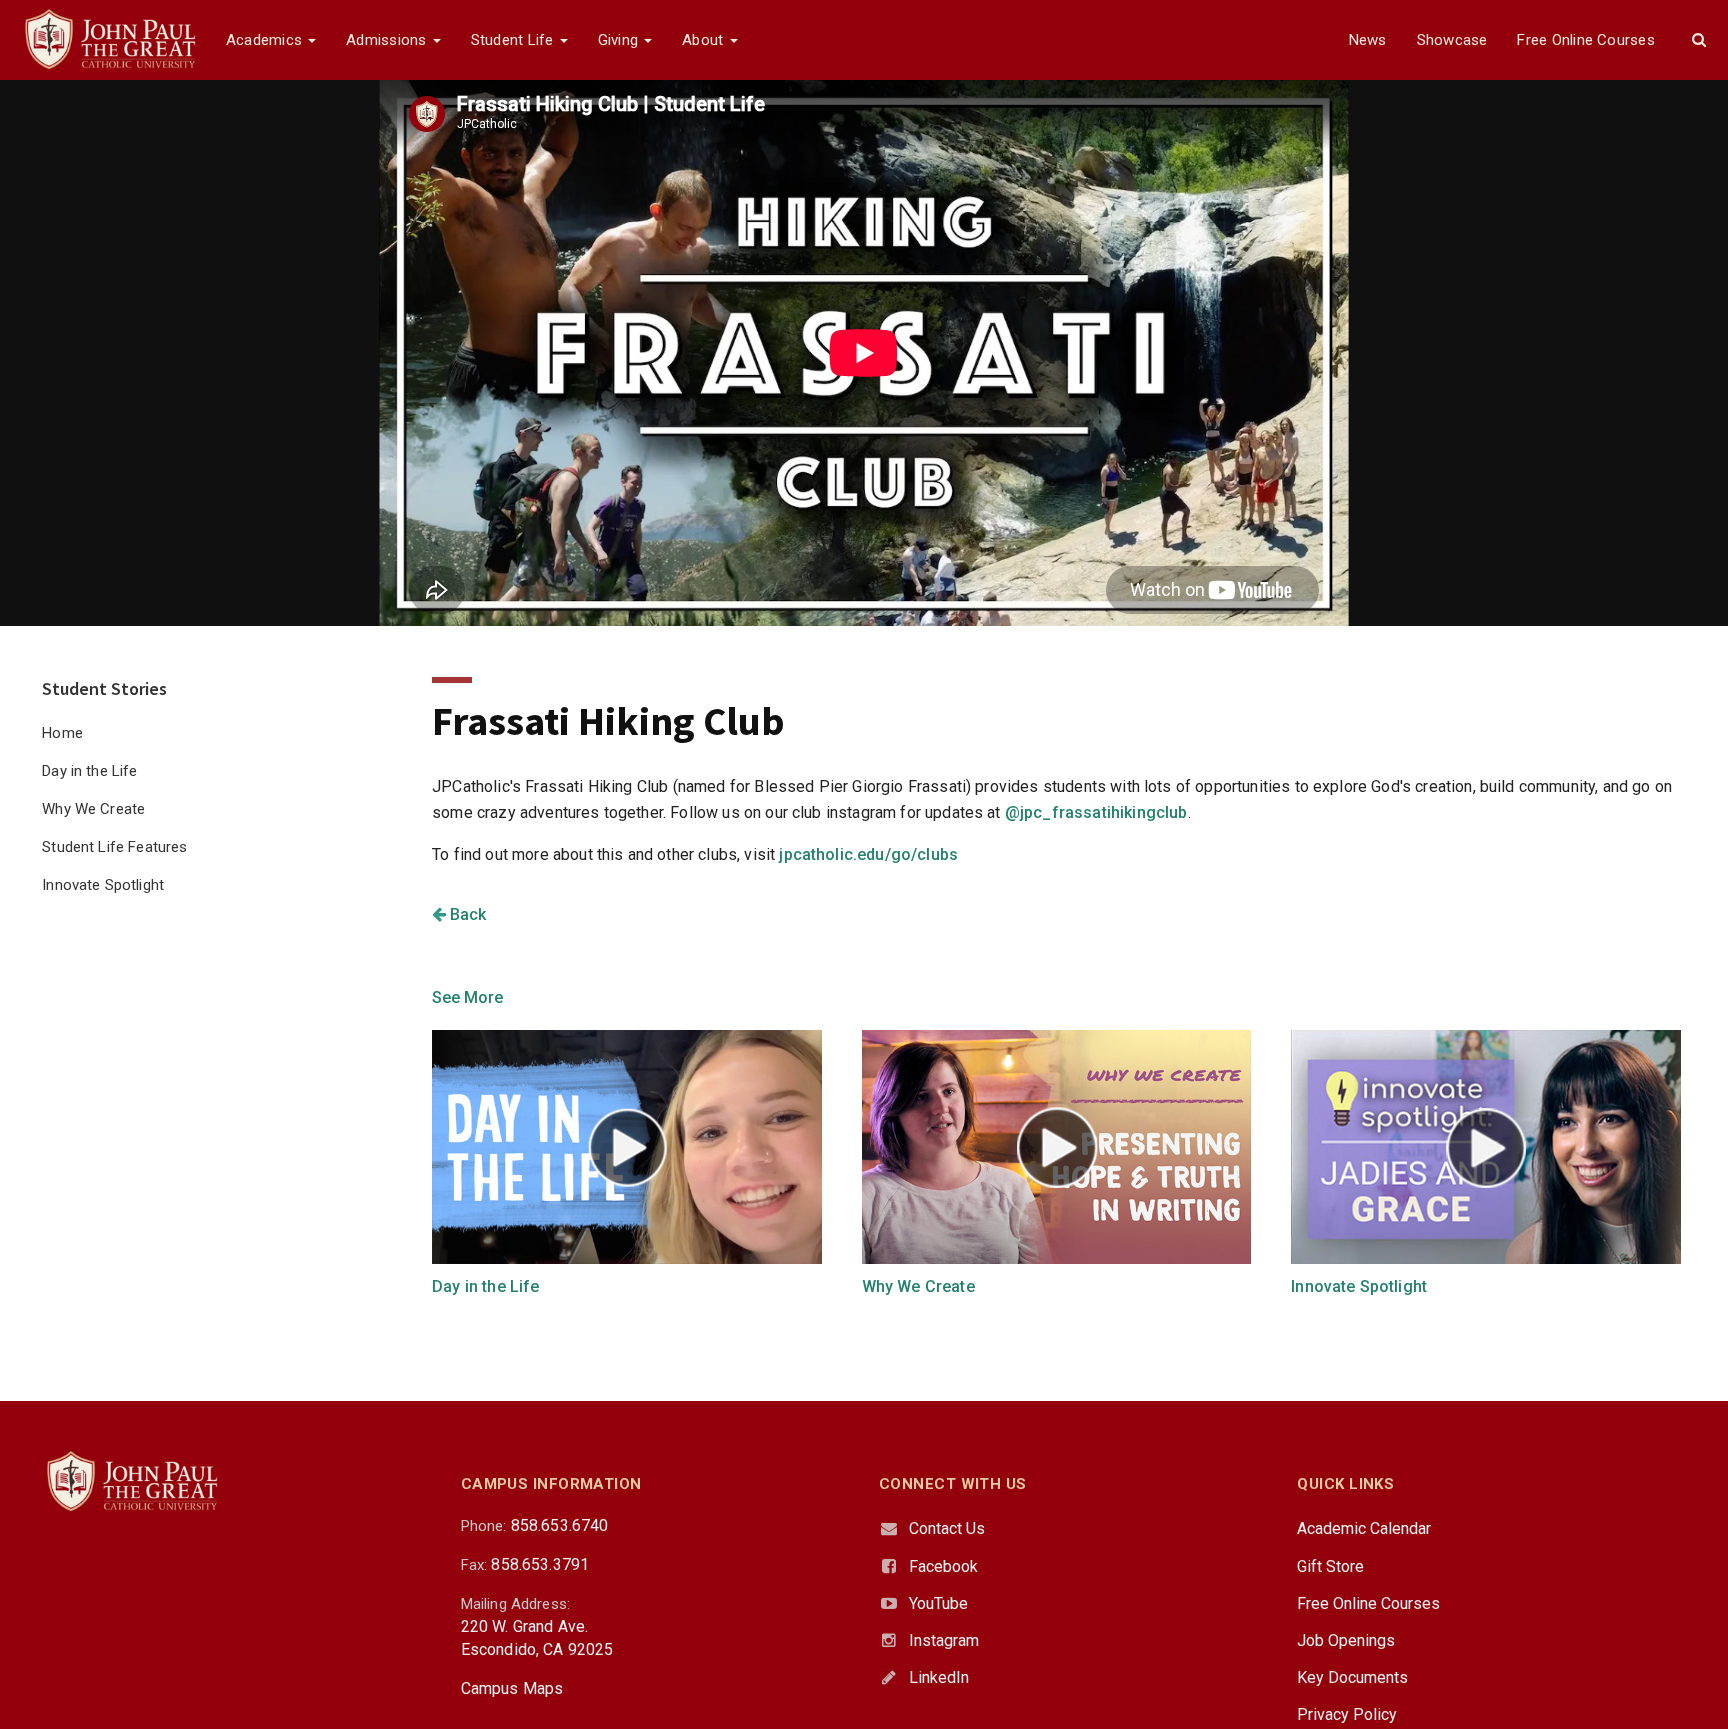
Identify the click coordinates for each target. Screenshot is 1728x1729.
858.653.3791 (540, 1564)
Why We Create (93, 809)
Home (62, 733)
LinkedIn (939, 1677)
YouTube (938, 1603)
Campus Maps (512, 1688)
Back (466, 914)
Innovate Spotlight (103, 885)
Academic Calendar (1364, 1528)
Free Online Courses (1585, 40)
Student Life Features (114, 847)
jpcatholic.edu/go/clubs (868, 854)
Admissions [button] (388, 40)
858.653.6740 (560, 1525)
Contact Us (947, 1528)
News (1368, 40)
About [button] (704, 40)
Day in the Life (89, 771)
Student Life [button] (514, 40)
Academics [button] (266, 40)
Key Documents (1352, 1677)
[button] (1699, 40)
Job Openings (1346, 1640)
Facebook (943, 1566)
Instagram (944, 1640)
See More (467, 997)
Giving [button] (620, 40)
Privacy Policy (1347, 1714)
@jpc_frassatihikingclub (1096, 812)
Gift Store (1330, 1566)
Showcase (1452, 40)
